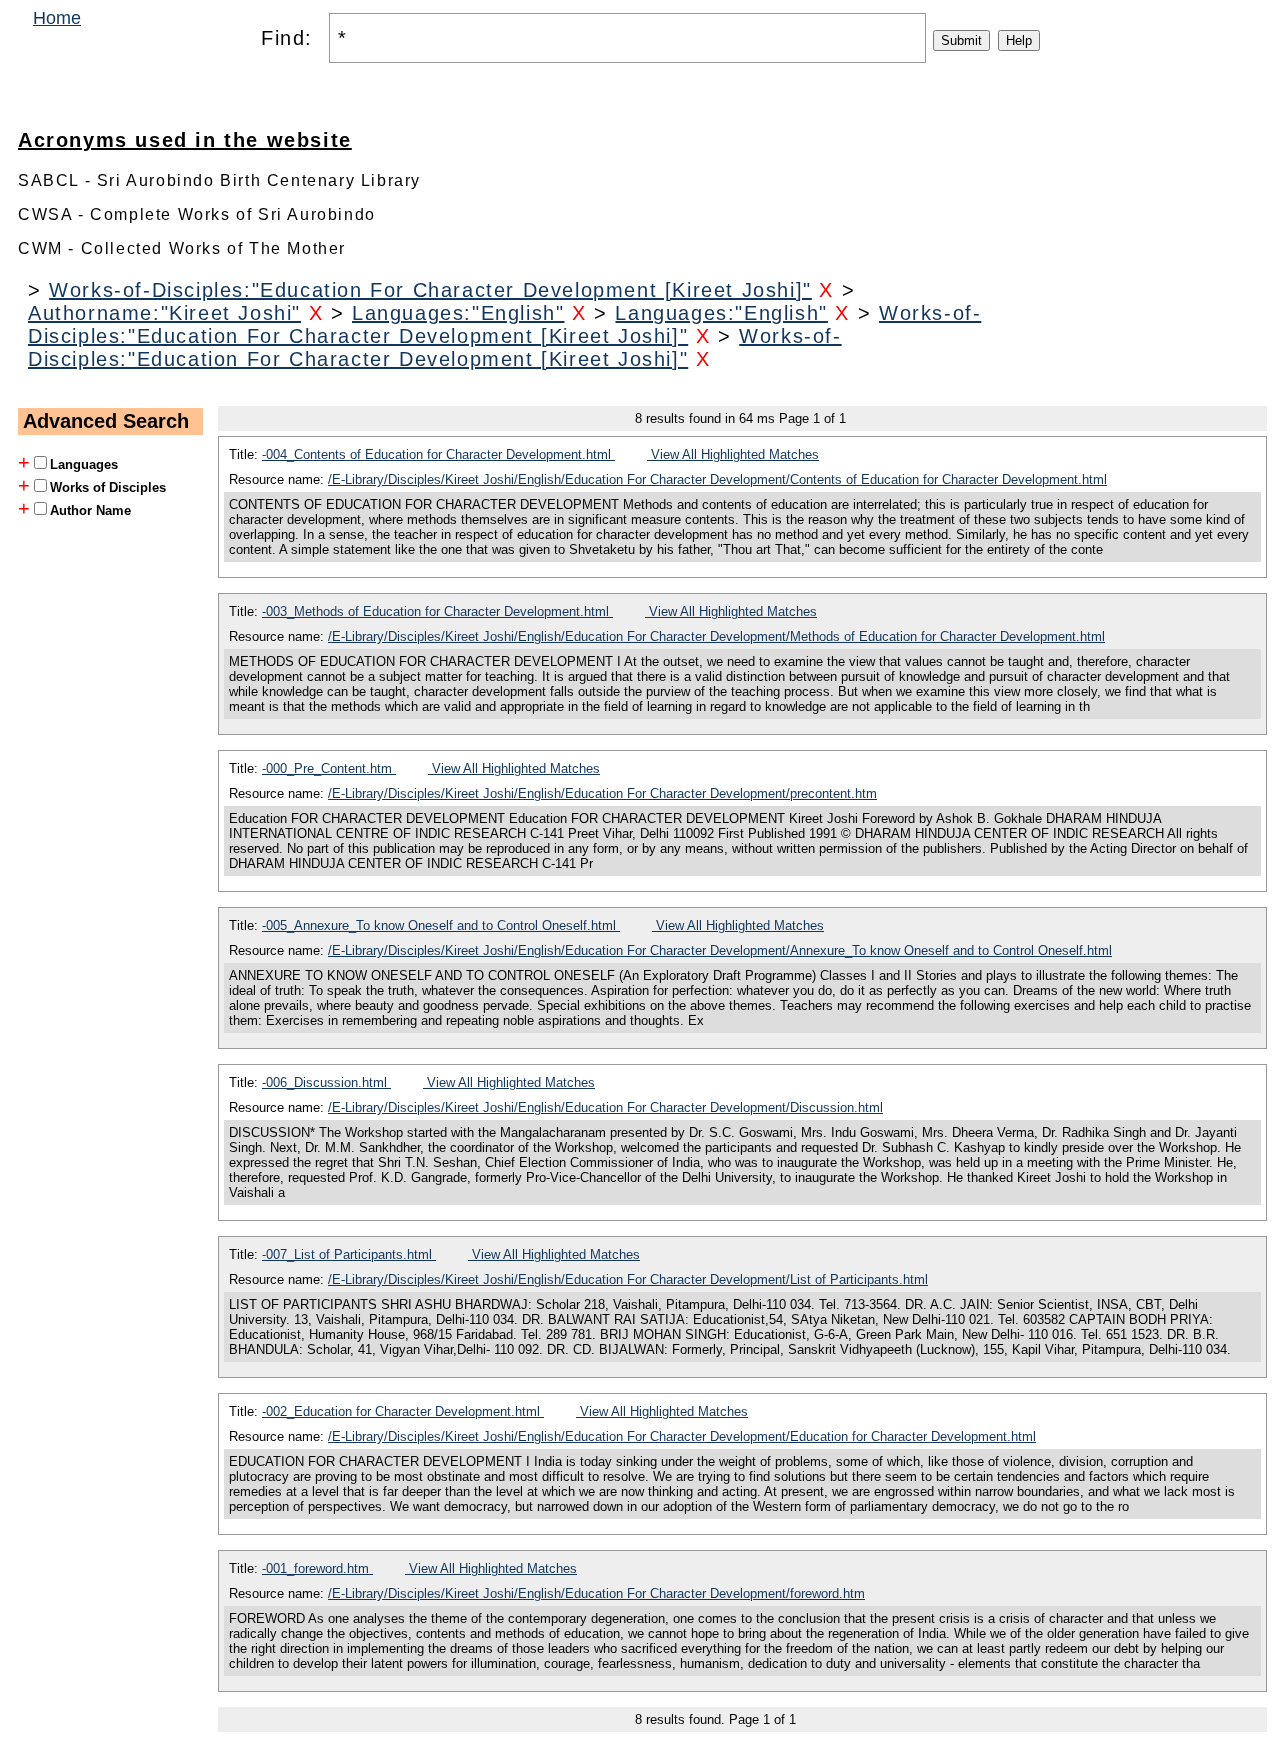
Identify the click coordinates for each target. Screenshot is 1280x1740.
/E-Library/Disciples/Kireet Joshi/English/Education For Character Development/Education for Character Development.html (682, 1436)
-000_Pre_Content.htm (329, 768)
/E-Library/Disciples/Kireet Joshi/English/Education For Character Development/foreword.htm (596, 1593)
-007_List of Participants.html (349, 1254)
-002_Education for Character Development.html (403, 1411)
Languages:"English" (458, 313)
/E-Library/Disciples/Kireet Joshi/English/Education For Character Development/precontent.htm (602, 793)
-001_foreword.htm (317, 1568)
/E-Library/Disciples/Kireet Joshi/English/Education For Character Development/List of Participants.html (628, 1279)
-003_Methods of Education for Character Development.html (437, 611)
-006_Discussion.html (326, 1082)
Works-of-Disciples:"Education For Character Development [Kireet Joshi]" (430, 290)
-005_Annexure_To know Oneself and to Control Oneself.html (441, 925)
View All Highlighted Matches (733, 454)
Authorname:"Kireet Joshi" (164, 313)
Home (57, 18)
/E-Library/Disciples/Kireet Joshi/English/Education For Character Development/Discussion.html (605, 1107)
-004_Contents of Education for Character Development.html (438, 454)
